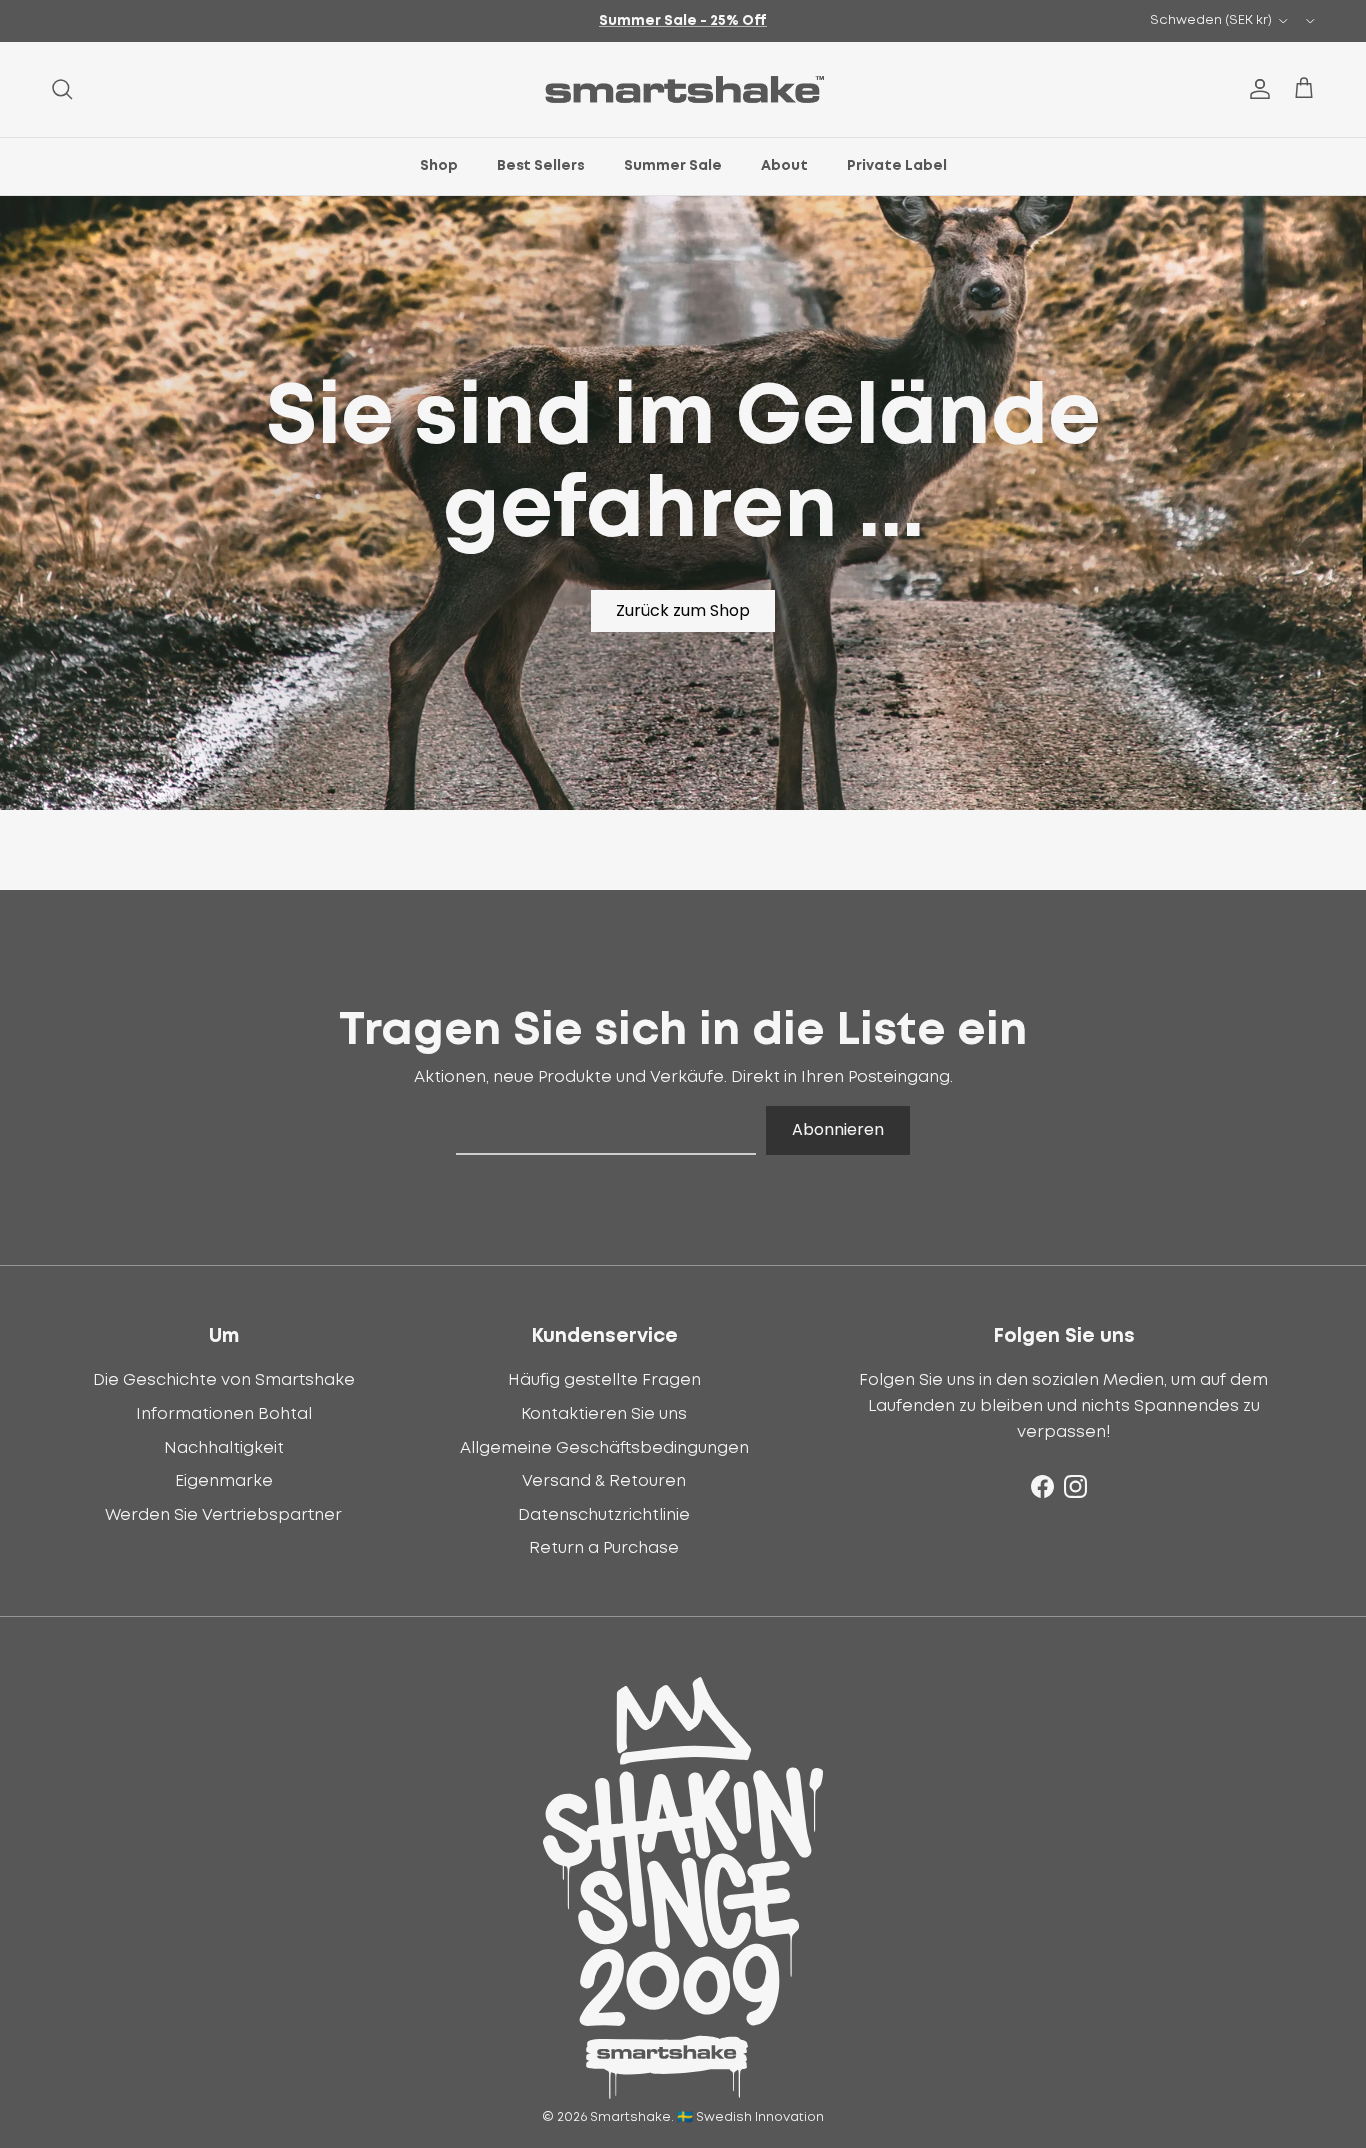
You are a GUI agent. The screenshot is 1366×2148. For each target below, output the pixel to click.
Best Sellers (541, 166)
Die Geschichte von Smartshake (224, 1380)
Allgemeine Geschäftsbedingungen (604, 1448)
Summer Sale (673, 166)
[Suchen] (62, 89)
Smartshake (630, 2117)
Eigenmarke (224, 1481)
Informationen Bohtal (224, 1414)
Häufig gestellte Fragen (604, 1380)
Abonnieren (838, 1129)
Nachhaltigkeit (224, 1448)
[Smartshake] (683, 89)
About (784, 166)
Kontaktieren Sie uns (604, 1414)
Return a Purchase (604, 1548)
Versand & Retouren (604, 1481)
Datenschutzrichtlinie (604, 1515)
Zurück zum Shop (683, 610)
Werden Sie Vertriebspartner (223, 1515)
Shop (439, 166)
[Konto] (1256, 89)
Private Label (897, 166)
